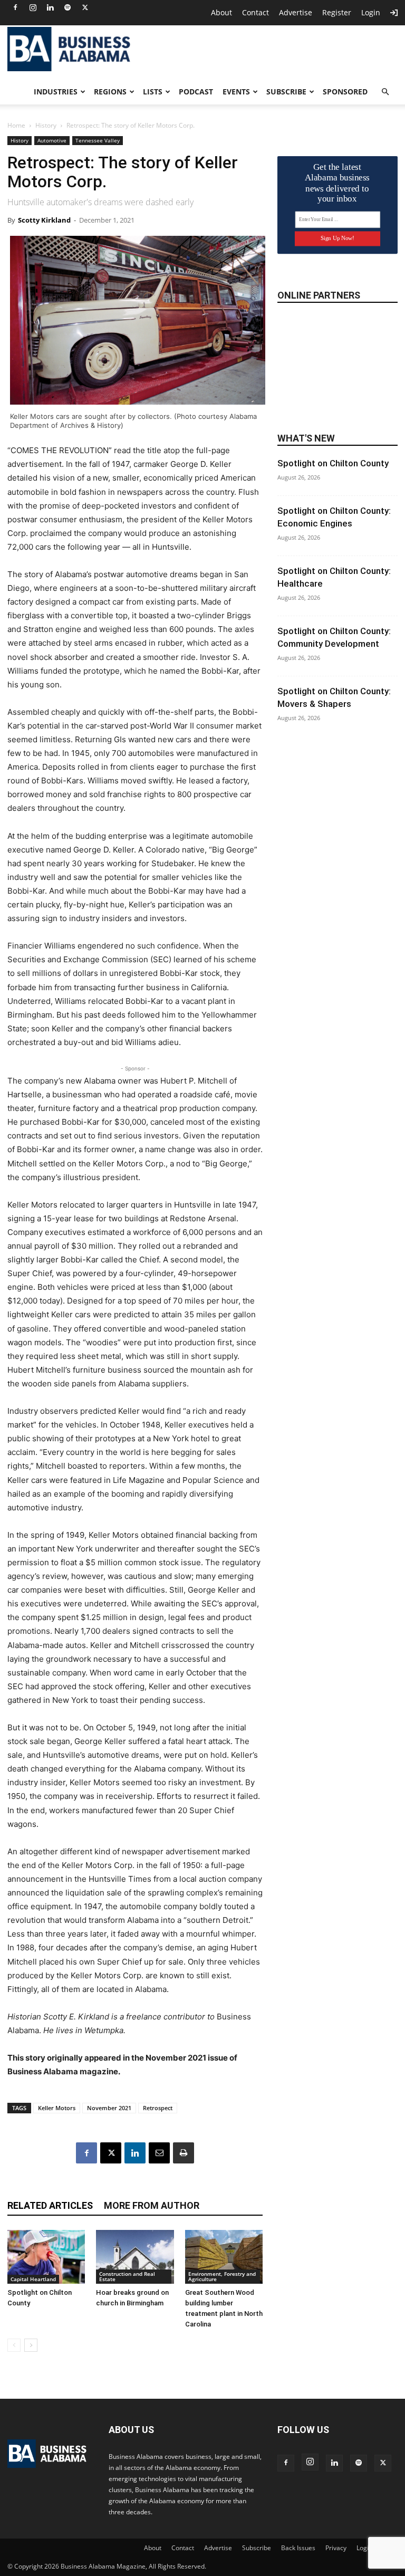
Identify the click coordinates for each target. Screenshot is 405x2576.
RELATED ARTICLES (50, 2205)
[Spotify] (67, 7)
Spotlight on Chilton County (333, 463)
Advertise (296, 12)
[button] (385, 92)
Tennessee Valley (98, 140)
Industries (56, 92)
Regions (110, 92)
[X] (85, 7)
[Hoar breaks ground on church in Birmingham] (135, 2257)
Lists (153, 92)
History (46, 125)
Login (371, 12)
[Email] (159, 2153)
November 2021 (109, 2108)
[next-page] (31, 2345)
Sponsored (345, 92)
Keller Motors (57, 2108)
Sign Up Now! (337, 238)
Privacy (336, 2548)
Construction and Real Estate (127, 2276)
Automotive (52, 140)
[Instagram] (33, 7)
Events (236, 92)
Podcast (196, 92)
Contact (255, 12)
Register (337, 12)
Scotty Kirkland (44, 220)
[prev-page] (14, 2345)
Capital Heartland (33, 2279)
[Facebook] (15, 7)
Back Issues (298, 2548)
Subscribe (286, 92)
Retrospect (158, 2108)
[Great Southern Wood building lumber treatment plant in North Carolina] (224, 2257)
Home (16, 125)
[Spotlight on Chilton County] (46, 2257)
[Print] (184, 2153)
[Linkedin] (50, 7)
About (221, 12)
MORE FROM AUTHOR (152, 2205)
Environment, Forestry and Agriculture (222, 2276)
